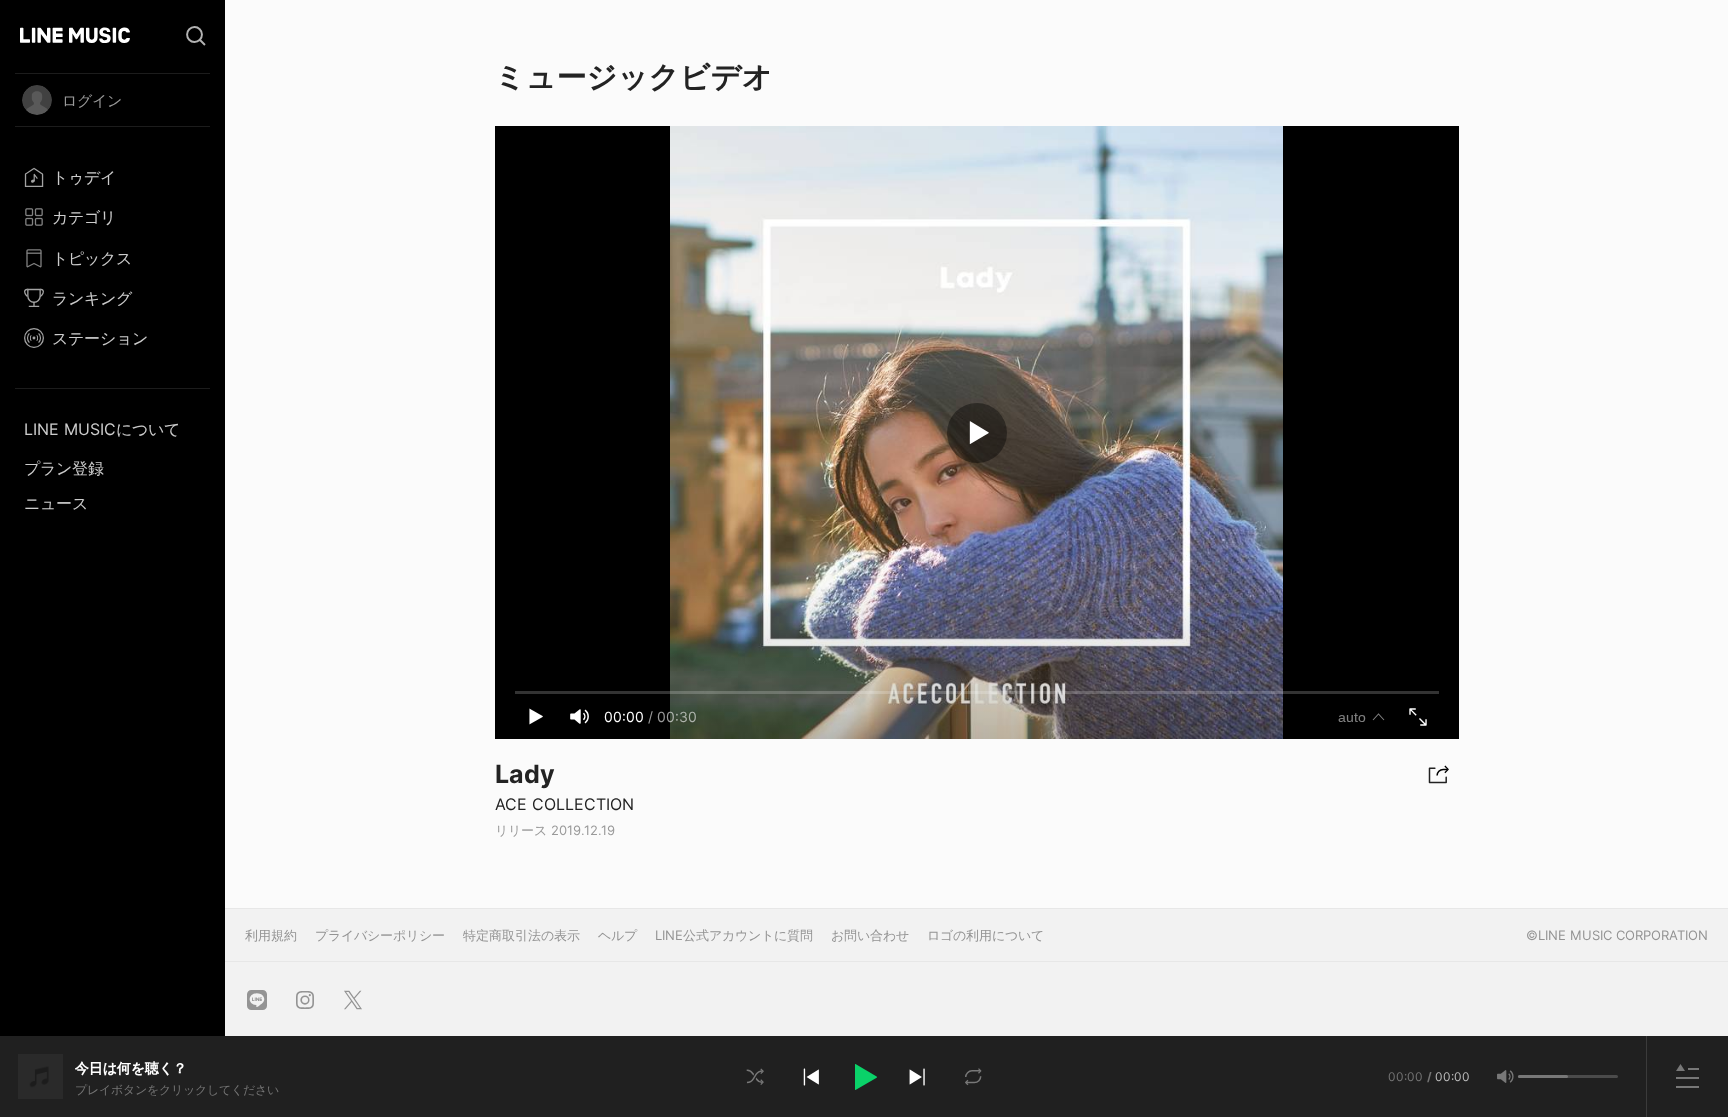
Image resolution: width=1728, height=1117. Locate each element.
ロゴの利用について (985, 935)
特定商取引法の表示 (521, 935)
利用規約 (271, 935)
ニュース (56, 503)
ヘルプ (617, 935)
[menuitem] (112, 177)
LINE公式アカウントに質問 (734, 935)
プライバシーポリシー (380, 935)
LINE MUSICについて (102, 429)
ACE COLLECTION (564, 804)
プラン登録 (64, 468)
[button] (864, 1077)
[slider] (1543, 1076)
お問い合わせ (870, 935)
